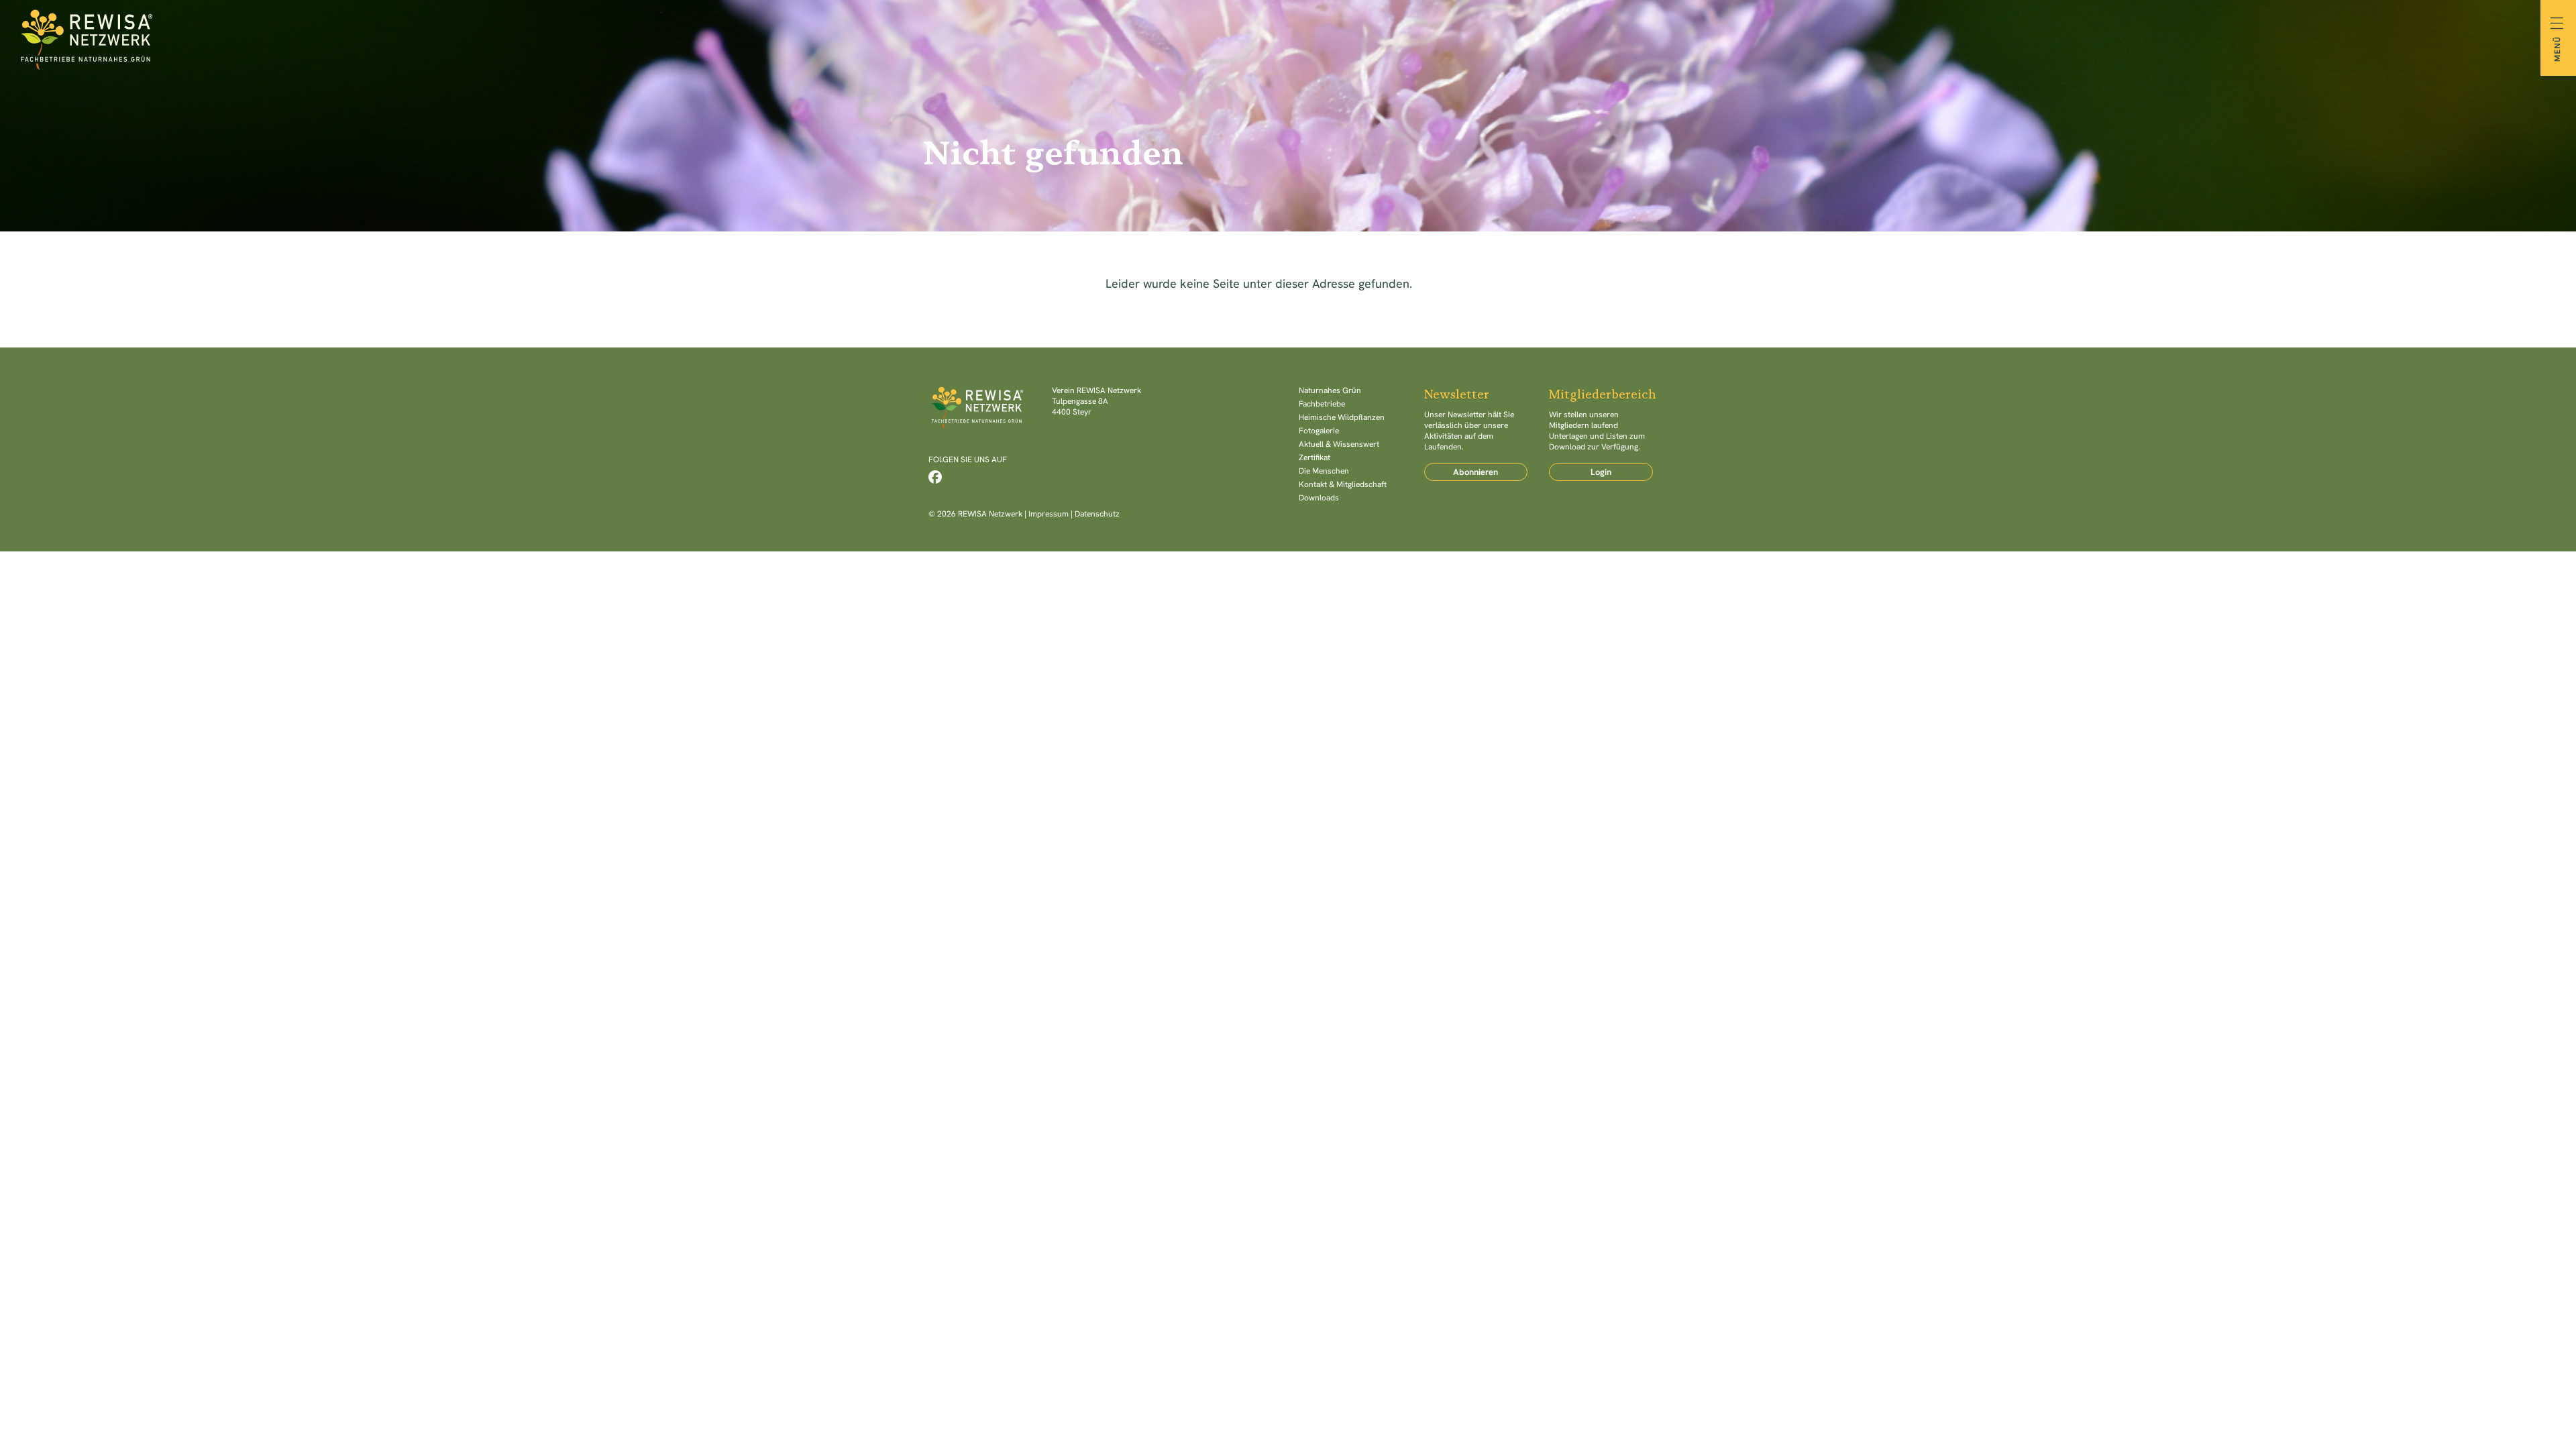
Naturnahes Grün (1330, 390)
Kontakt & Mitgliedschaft (1343, 484)
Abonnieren (1475, 472)
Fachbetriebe (1322, 404)
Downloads (1319, 498)
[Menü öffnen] (2558, 38)
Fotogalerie (1319, 431)
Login (1601, 472)
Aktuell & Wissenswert (1339, 444)
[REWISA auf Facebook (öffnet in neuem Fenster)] (935, 477)
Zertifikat (1314, 458)
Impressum (1049, 514)
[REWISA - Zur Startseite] (1288, 38)
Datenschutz (1097, 514)
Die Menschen (1324, 471)
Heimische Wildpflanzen (1342, 417)
